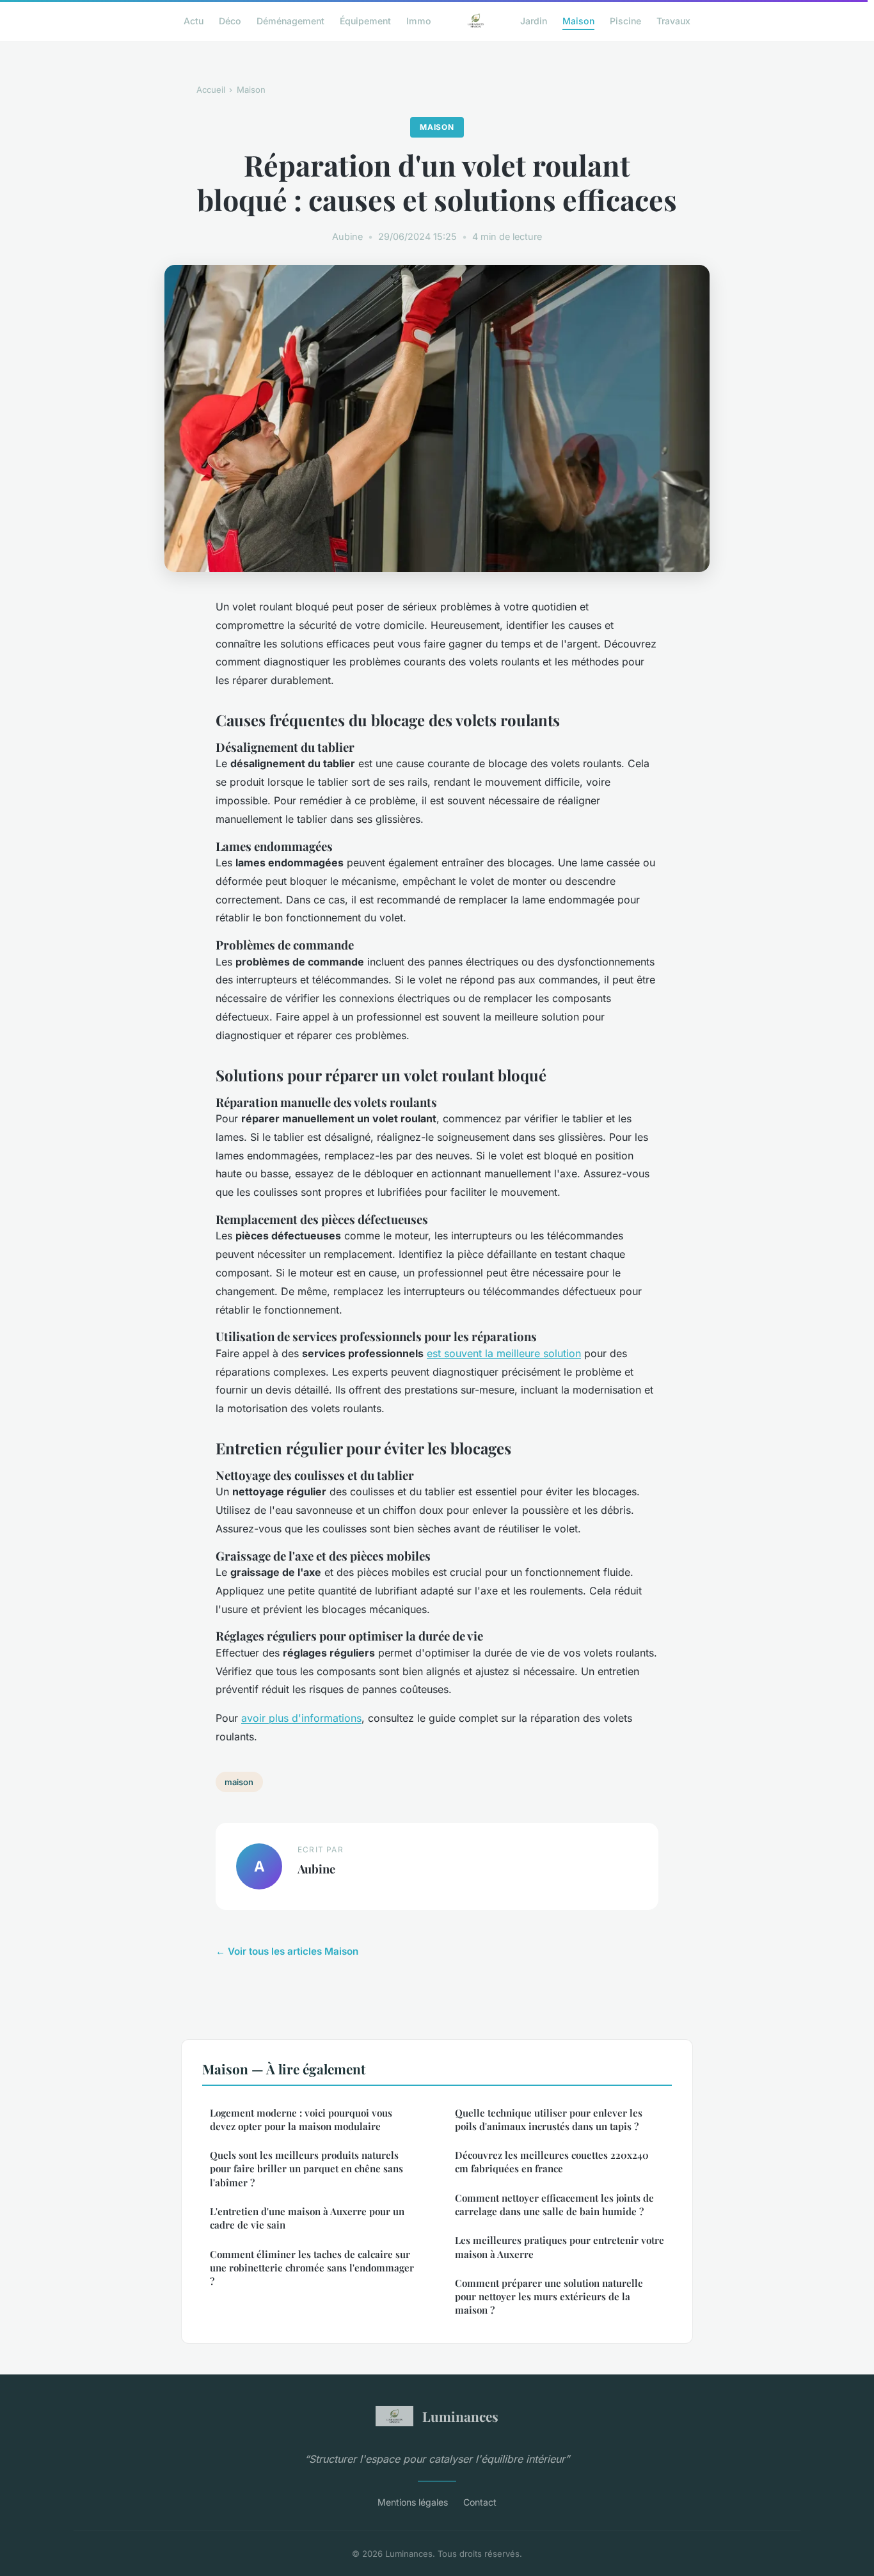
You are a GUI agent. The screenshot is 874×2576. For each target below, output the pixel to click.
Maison (578, 20)
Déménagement (290, 20)
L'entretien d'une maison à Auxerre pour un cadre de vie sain (307, 2218)
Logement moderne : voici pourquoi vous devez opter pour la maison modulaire (301, 2119)
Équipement (365, 20)
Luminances (460, 2416)
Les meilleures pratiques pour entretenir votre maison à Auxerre (560, 2247)
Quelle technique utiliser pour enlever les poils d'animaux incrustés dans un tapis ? (549, 2119)
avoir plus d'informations (301, 1718)
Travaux (673, 20)
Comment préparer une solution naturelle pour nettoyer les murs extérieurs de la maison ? (549, 2297)
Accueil (211, 90)
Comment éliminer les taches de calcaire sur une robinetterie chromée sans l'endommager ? (312, 2268)
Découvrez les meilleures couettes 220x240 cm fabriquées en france (552, 2162)
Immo (419, 20)
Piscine (625, 20)
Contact (480, 2502)
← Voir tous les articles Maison (287, 1951)
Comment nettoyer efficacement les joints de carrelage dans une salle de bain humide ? (554, 2205)
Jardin (534, 20)
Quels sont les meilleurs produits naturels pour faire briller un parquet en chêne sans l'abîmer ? (306, 2169)
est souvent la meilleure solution (504, 1353)
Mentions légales (413, 2502)
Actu (194, 20)
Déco (230, 20)
